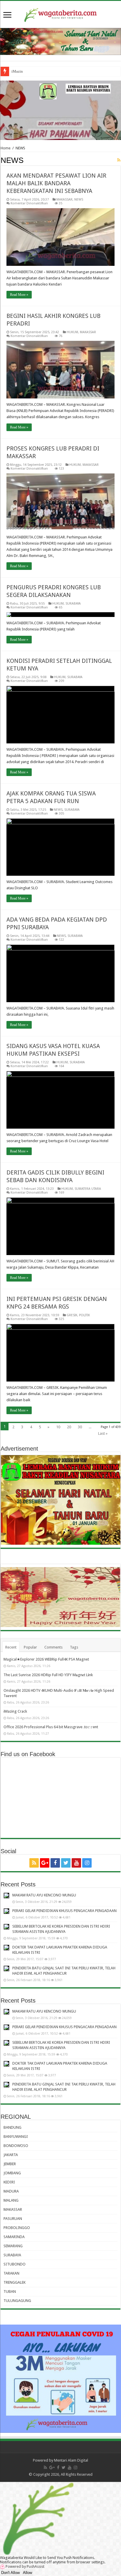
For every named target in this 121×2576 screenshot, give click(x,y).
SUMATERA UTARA (88, 1189)
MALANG (11, 2200)
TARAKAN (11, 2273)
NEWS (79, 200)
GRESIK (72, 1315)
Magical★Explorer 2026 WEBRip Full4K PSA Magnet (46, 1659)
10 (58, 1427)
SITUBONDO (15, 2264)
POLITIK (84, 1315)
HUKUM (72, 332)
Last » (103, 1433)
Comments (53, 1647)
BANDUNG (12, 2127)
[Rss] (34, 1863)
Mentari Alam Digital (71, 2460)
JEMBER (10, 2164)
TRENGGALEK (15, 2282)
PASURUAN (13, 2219)
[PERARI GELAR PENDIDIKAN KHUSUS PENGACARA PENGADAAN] (6, 1911)
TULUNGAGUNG (17, 2301)
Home (6, 148)
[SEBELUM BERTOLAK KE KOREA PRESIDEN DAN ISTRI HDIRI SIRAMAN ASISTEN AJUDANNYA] (6, 1927)
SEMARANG (13, 2246)
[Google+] (45, 1863)
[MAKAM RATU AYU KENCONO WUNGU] (6, 1896)
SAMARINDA (14, 2237)
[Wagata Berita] (60, 14)
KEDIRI (9, 2182)
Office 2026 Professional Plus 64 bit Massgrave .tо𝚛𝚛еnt (51, 1727)
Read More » (19, 295)
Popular (30, 1647)
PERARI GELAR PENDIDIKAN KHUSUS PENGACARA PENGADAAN (64, 1911)
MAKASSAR (64, 200)
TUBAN (10, 2291)
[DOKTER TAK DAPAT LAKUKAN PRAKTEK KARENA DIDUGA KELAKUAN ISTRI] (6, 1948)
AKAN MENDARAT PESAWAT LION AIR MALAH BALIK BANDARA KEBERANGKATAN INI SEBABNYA (56, 183)
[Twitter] (66, 1863)
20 (69, 1427)
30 (80, 1427)
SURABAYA (73, 604)
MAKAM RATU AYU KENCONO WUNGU (44, 1895)
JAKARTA (11, 2155)
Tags (74, 1647)
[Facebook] (55, 1863)
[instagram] (87, 1863)
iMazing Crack (23, 71)
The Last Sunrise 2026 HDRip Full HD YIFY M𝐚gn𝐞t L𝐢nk (48, 1675)
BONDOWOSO (16, 2146)
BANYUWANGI (16, 2137)
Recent (11, 1647)
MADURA (11, 2191)
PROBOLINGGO (17, 2228)
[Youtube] (76, 1863)
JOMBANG (12, 2173)
